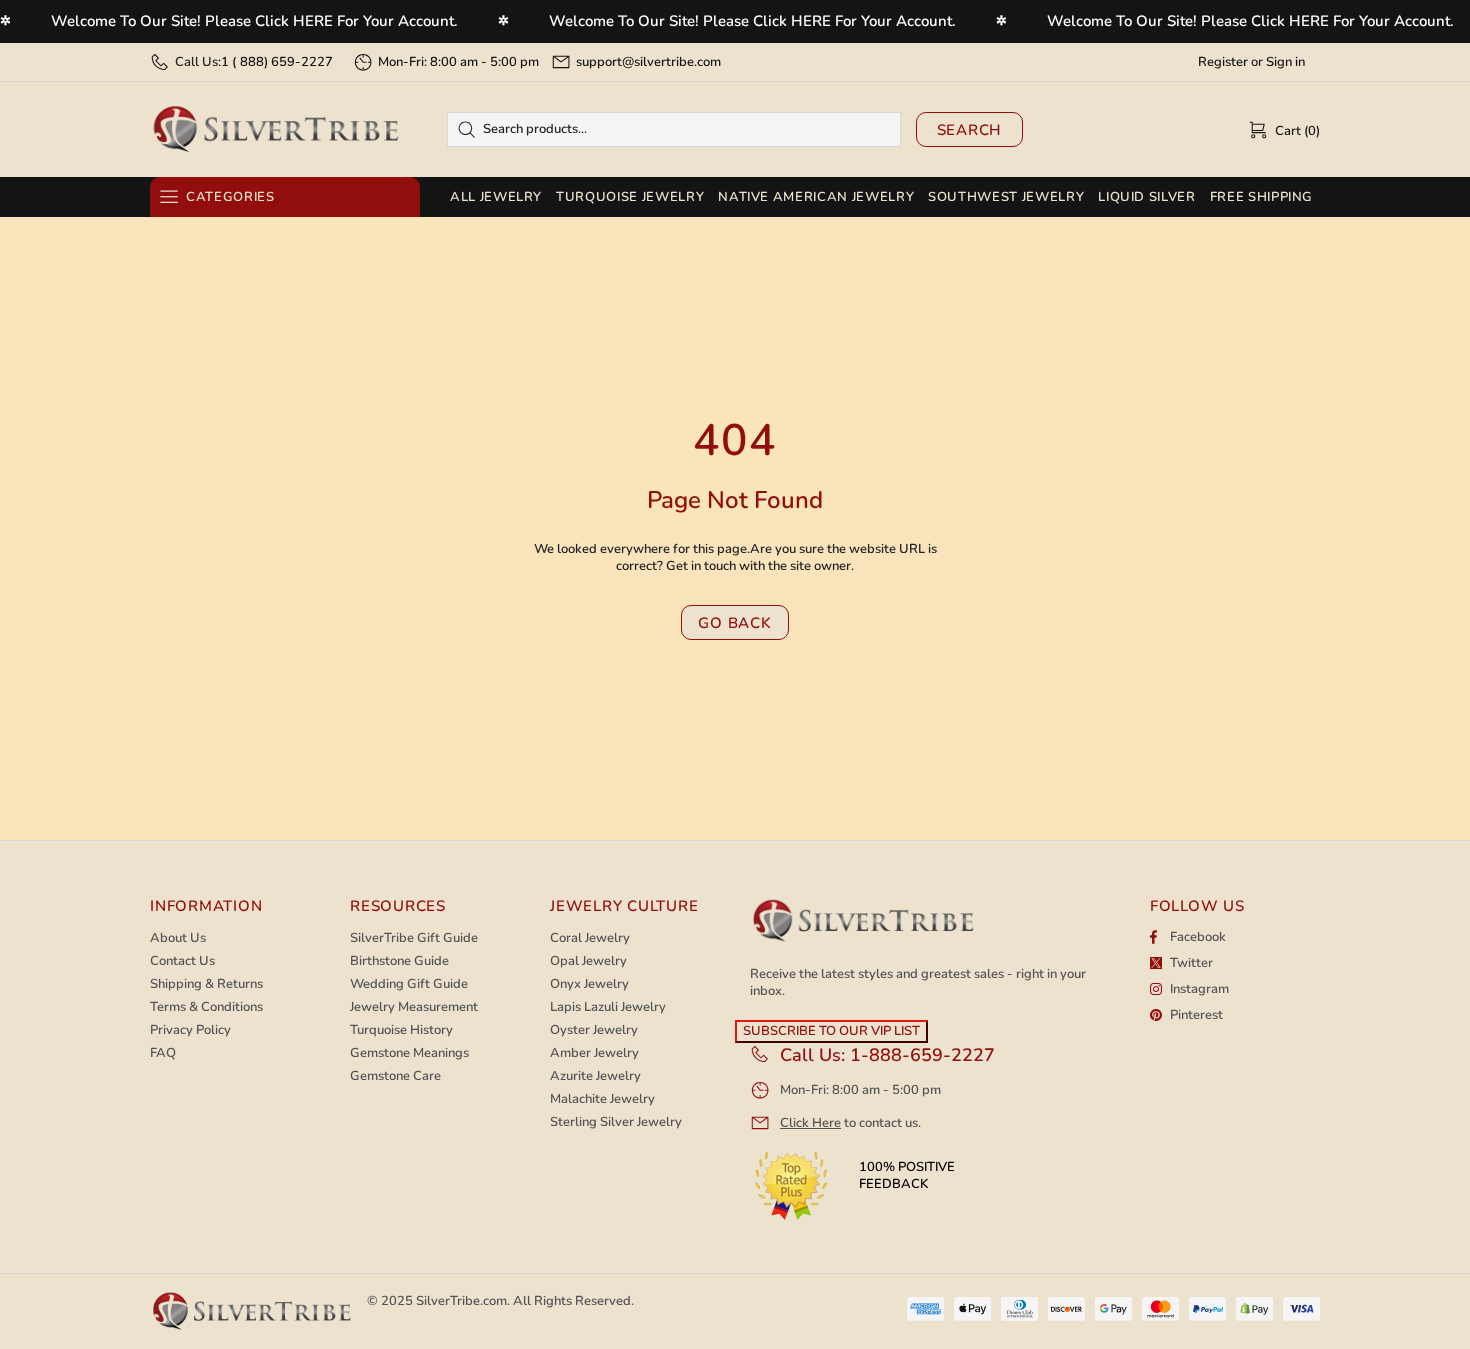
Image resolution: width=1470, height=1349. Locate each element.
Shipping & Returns (206, 984)
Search (970, 130)
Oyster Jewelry (594, 1030)
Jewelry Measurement (414, 1007)
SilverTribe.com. (463, 1301)
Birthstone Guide (399, 961)
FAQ (163, 1053)
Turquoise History (401, 1030)
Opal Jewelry (588, 961)
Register (1223, 62)
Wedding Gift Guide (409, 984)
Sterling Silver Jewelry (616, 1122)
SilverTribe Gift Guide (414, 938)
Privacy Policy (190, 1030)
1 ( (277, 62)
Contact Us (182, 961)
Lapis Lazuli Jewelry (608, 1007)
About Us (178, 938)
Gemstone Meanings (409, 1053)
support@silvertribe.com (648, 62)
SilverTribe (275, 129)
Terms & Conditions (206, 1007)
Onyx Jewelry (589, 984)
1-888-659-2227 (922, 1055)
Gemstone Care (395, 1076)
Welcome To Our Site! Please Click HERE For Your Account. (254, 21)
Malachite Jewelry (602, 1099)
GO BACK (734, 623)
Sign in (1285, 62)
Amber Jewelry (594, 1053)
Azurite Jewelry (595, 1076)
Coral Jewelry (590, 938)
